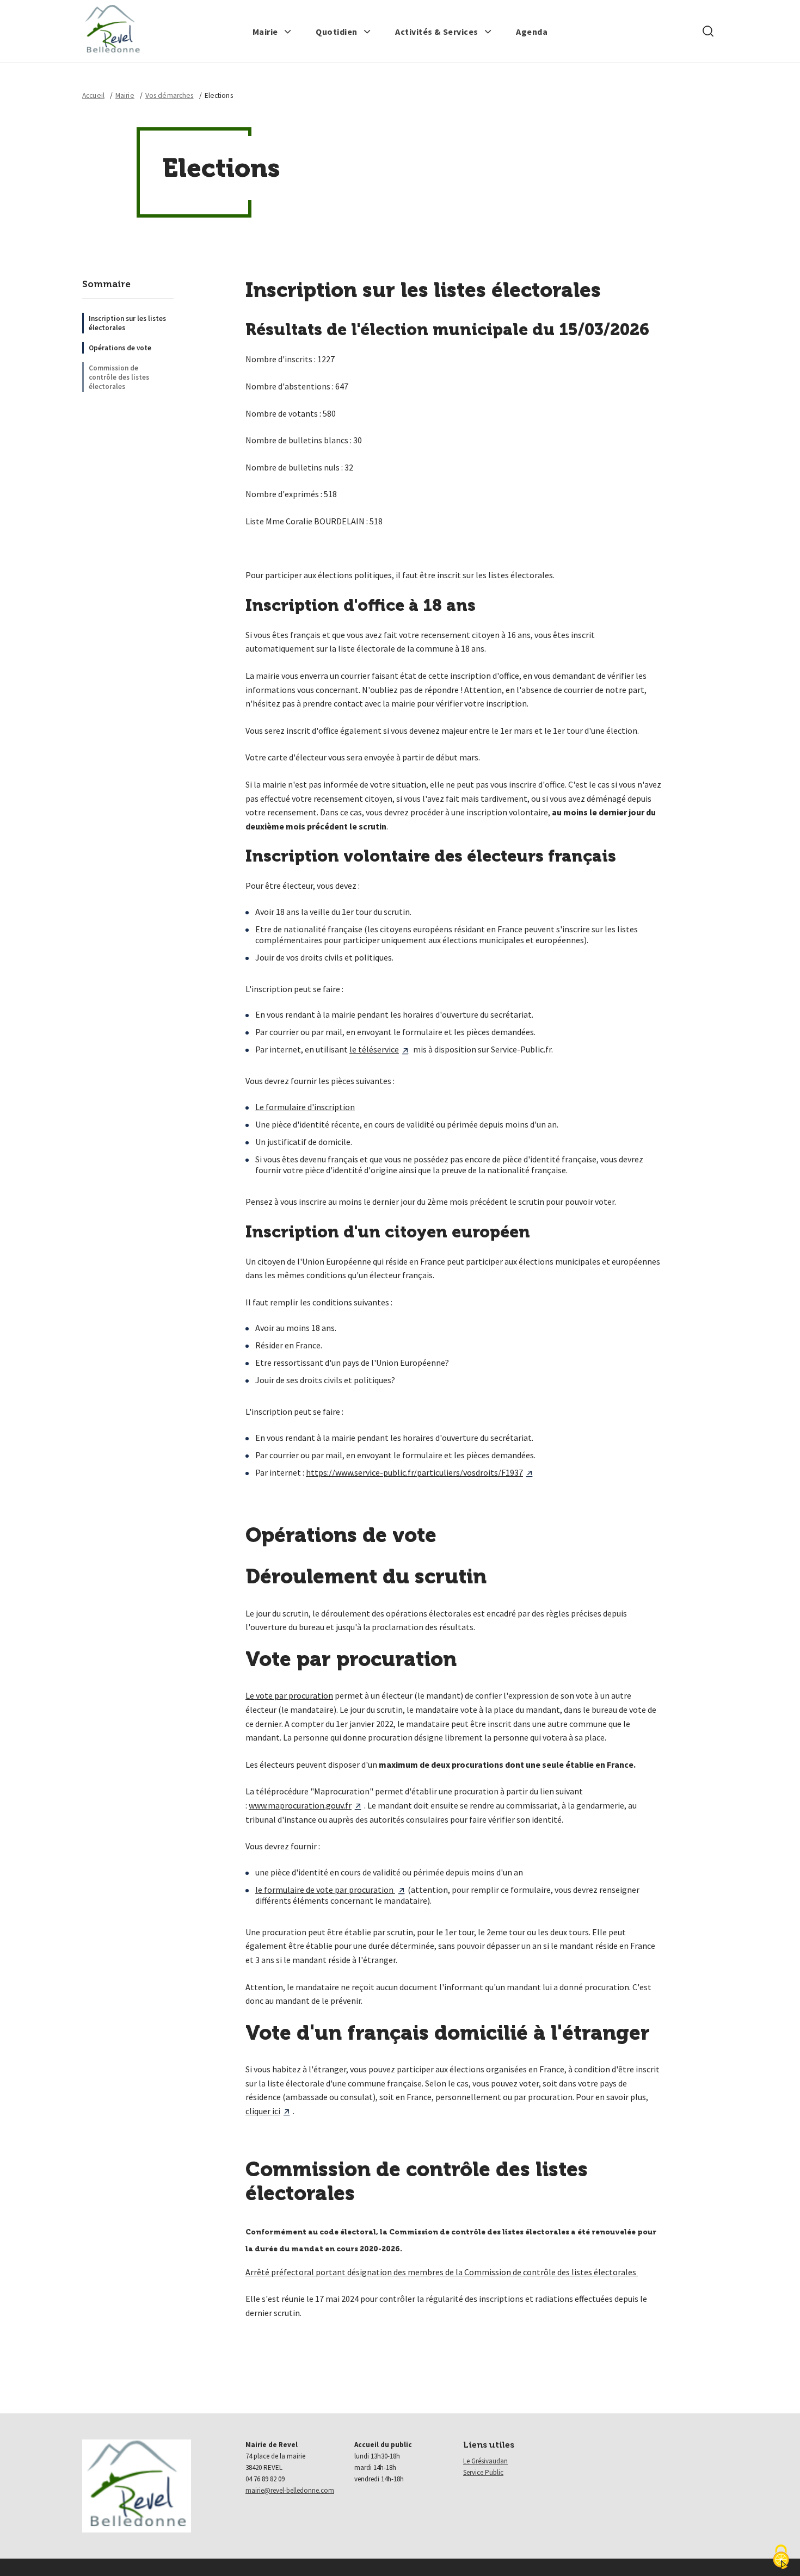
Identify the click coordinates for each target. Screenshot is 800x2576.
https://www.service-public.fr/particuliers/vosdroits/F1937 (414, 1472)
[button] (272, 32)
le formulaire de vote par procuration (325, 1890)
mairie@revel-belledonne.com (290, 2490)
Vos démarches (170, 95)
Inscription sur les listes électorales (127, 323)
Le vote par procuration (289, 1695)
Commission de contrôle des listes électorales (119, 377)
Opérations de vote (120, 348)
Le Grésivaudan (485, 2461)
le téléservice (374, 1049)
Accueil (93, 95)
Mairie (125, 95)
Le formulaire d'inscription (305, 1107)
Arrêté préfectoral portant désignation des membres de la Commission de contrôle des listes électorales (442, 2272)
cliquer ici (263, 2111)
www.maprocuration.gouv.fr (300, 1805)
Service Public (483, 2472)
